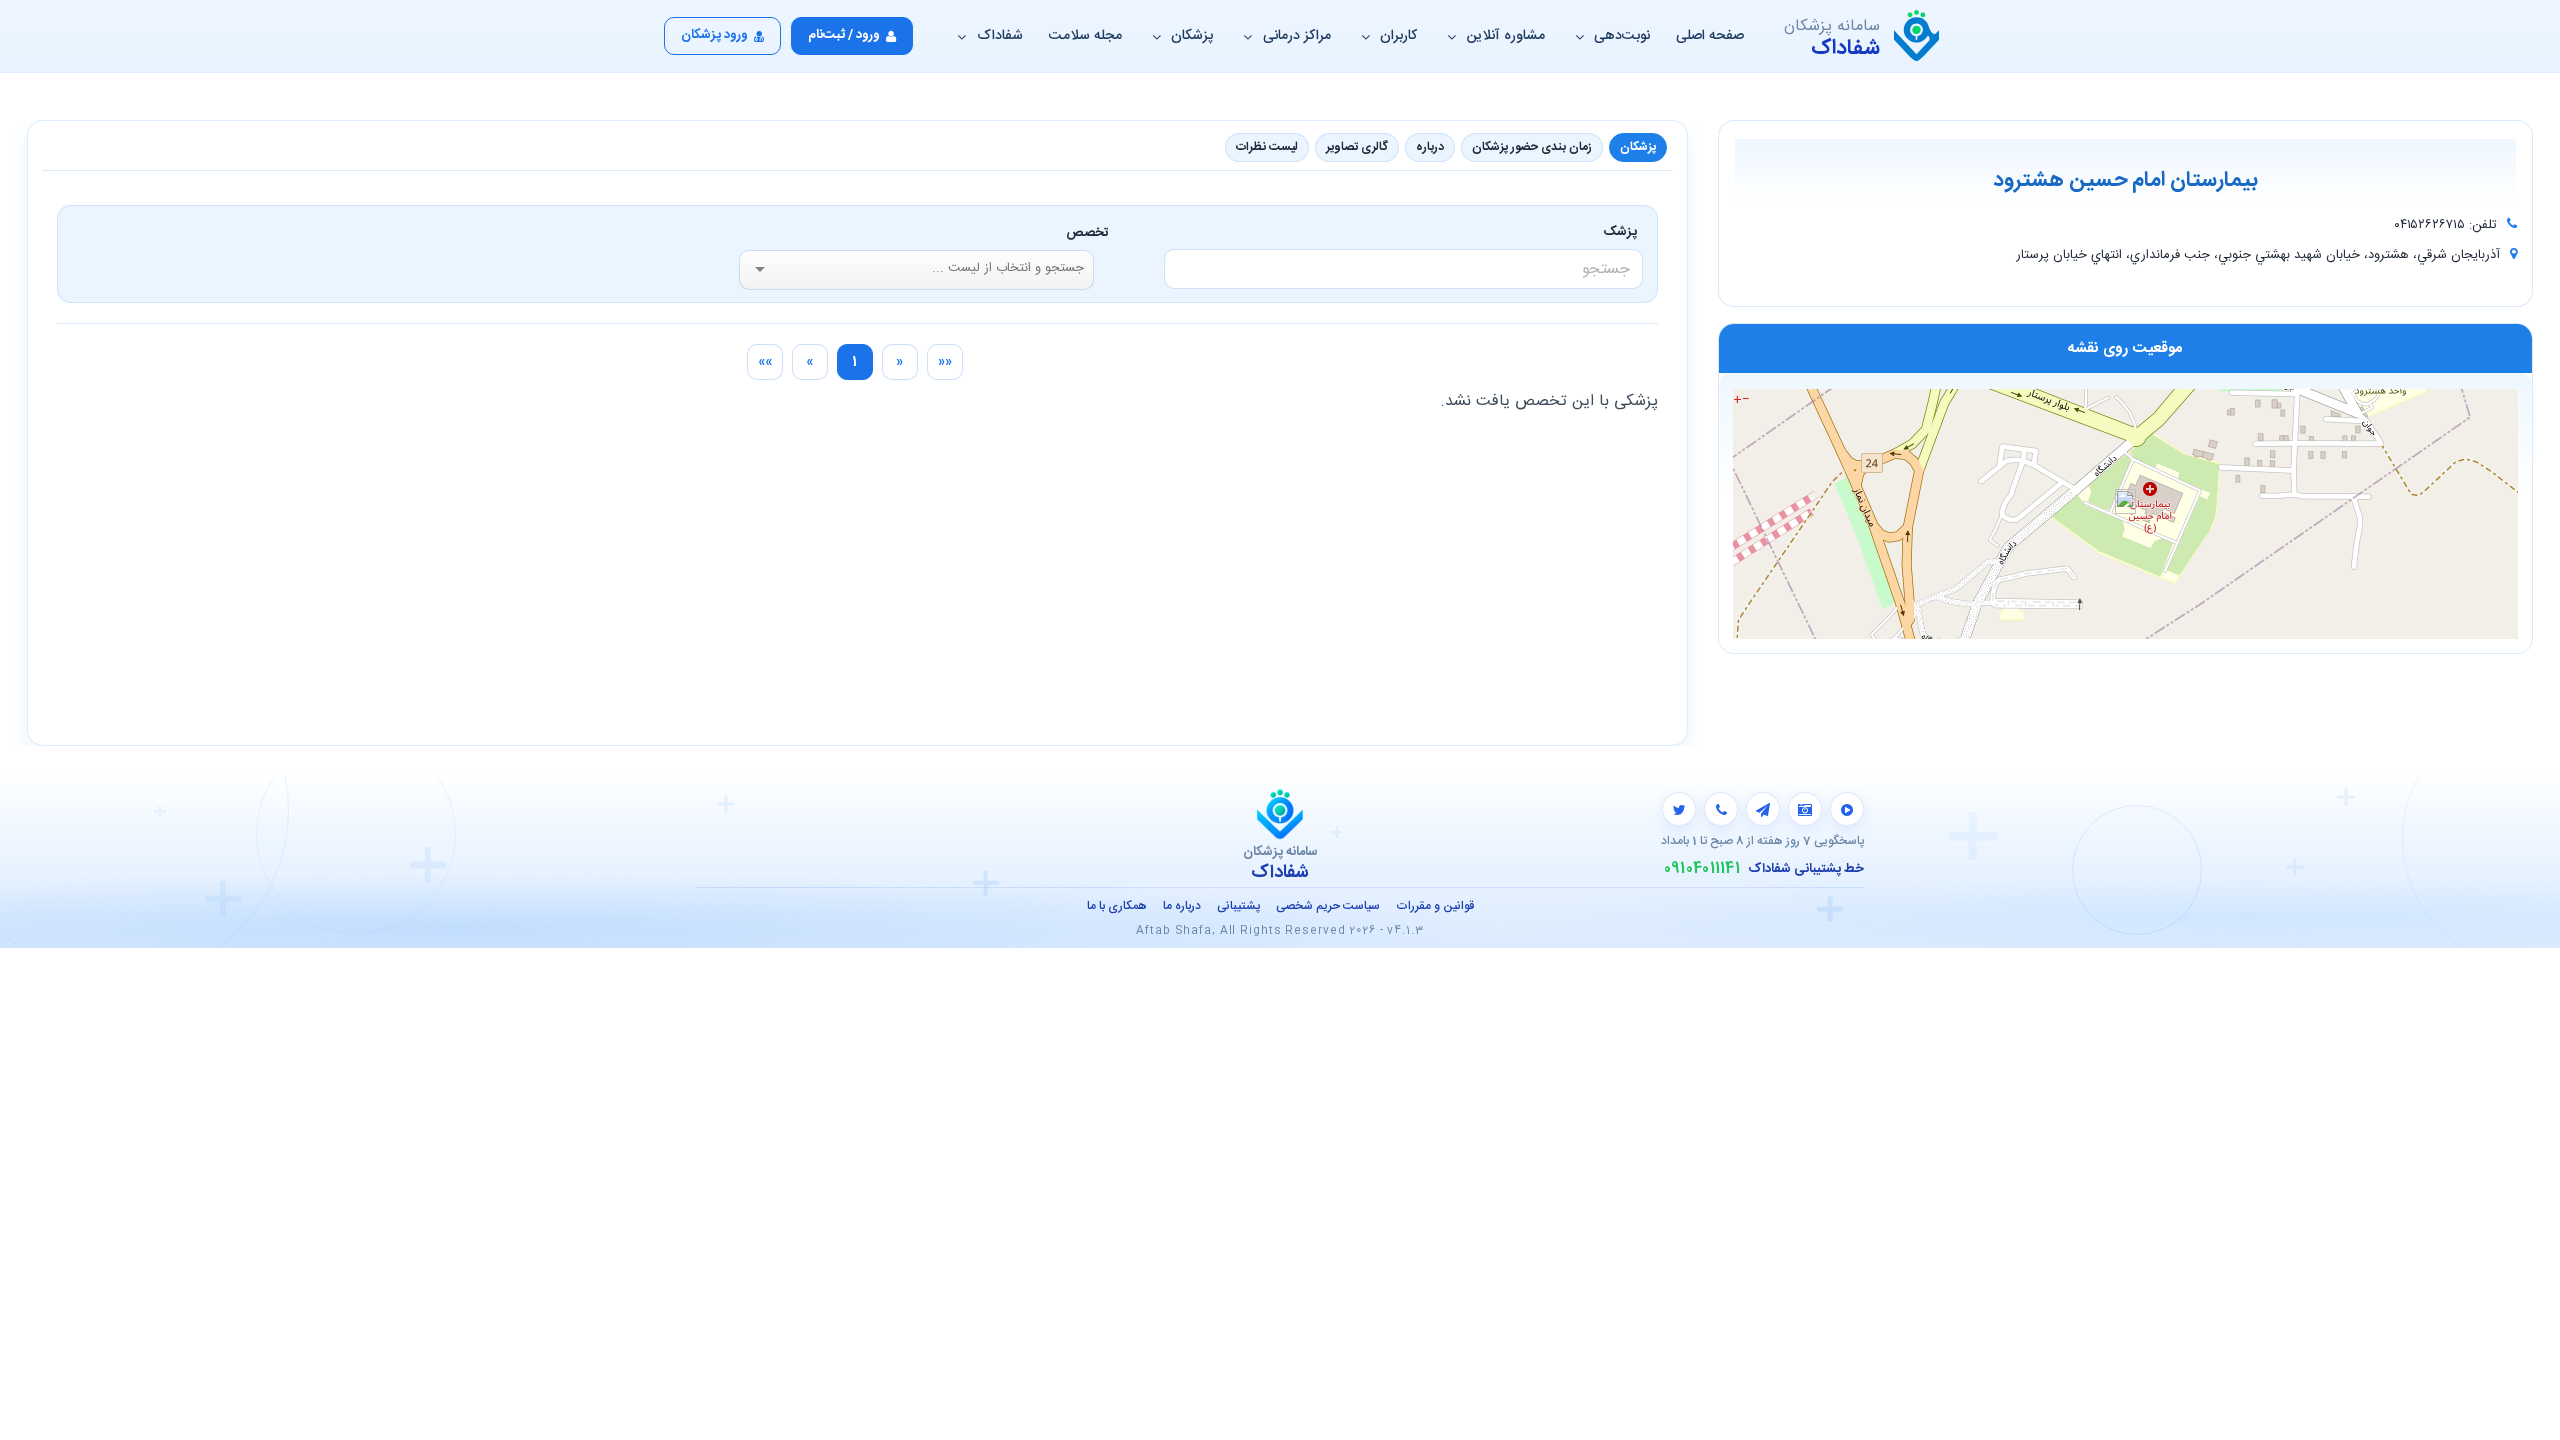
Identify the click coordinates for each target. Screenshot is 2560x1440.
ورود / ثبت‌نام (844, 35)
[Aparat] (1847, 809)
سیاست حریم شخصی (1328, 906)
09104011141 (1702, 869)
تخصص (1087, 233)
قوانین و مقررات (1435, 906)
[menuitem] (945, 362)
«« (945, 362)
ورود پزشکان (714, 35)
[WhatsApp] (1721, 809)
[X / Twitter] (1679, 809)
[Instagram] (1805, 809)
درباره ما (1182, 906)
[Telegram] (1763, 809)
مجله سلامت (1085, 36)
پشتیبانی (1238, 906)
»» (765, 362)
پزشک (1623, 232)
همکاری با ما (1117, 906)
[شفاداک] (1916, 36)
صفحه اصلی (1710, 36)
